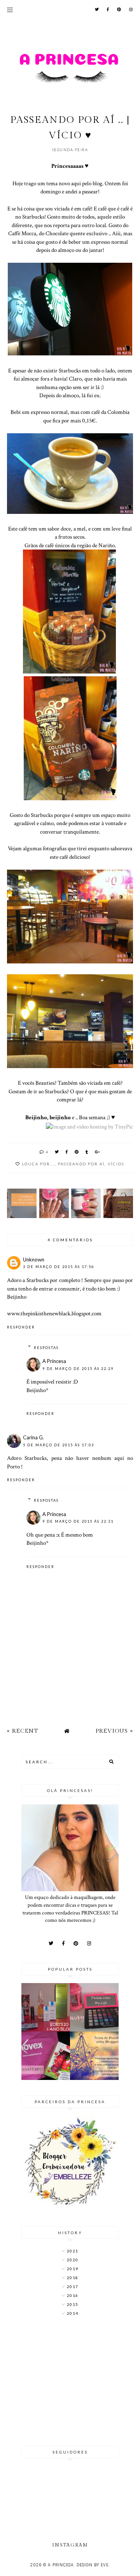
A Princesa (54, 1361)
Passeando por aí (81, 1164)
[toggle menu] (10, 10)
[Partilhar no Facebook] (67, 1152)
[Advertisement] (70, 2382)
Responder (21, 1327)
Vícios (116, 1164)
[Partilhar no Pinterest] (77, 1152)
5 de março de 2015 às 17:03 (59, 1445)
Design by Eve (93, 2565)
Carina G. (33, 1437)
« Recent (23, 1731)
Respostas (46, 1348)
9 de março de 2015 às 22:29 (78, 1369)
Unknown (34, 1260)
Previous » (114, 1731)
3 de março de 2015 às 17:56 (59, 1267)
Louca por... (38, 1164)
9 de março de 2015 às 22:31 (78, 1521)
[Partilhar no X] (57, 1152)
